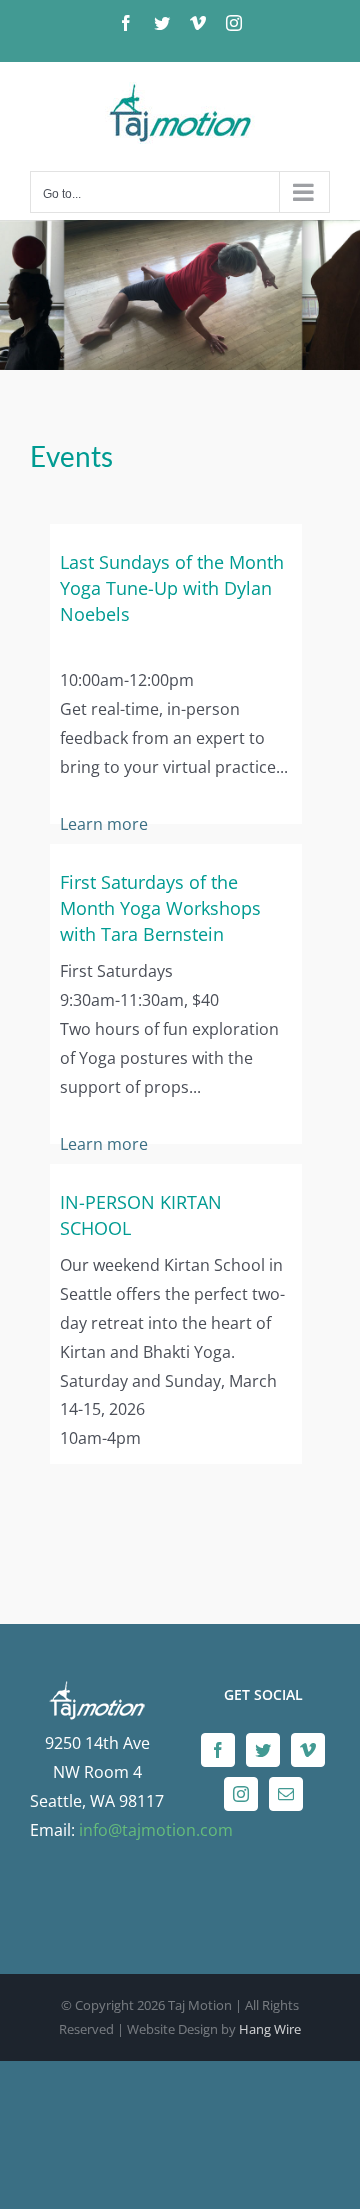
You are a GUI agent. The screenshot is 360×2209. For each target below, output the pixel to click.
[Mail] (286, 1794)
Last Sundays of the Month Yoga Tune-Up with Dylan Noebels (172, 588)
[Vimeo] (308, 1750)
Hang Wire (270, 2029)
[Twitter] (263, 1750)
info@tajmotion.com (156, 1830)
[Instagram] (241, 1794)
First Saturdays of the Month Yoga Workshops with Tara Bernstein (160, 908)
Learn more (104, 824)
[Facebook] (218, 1750)
